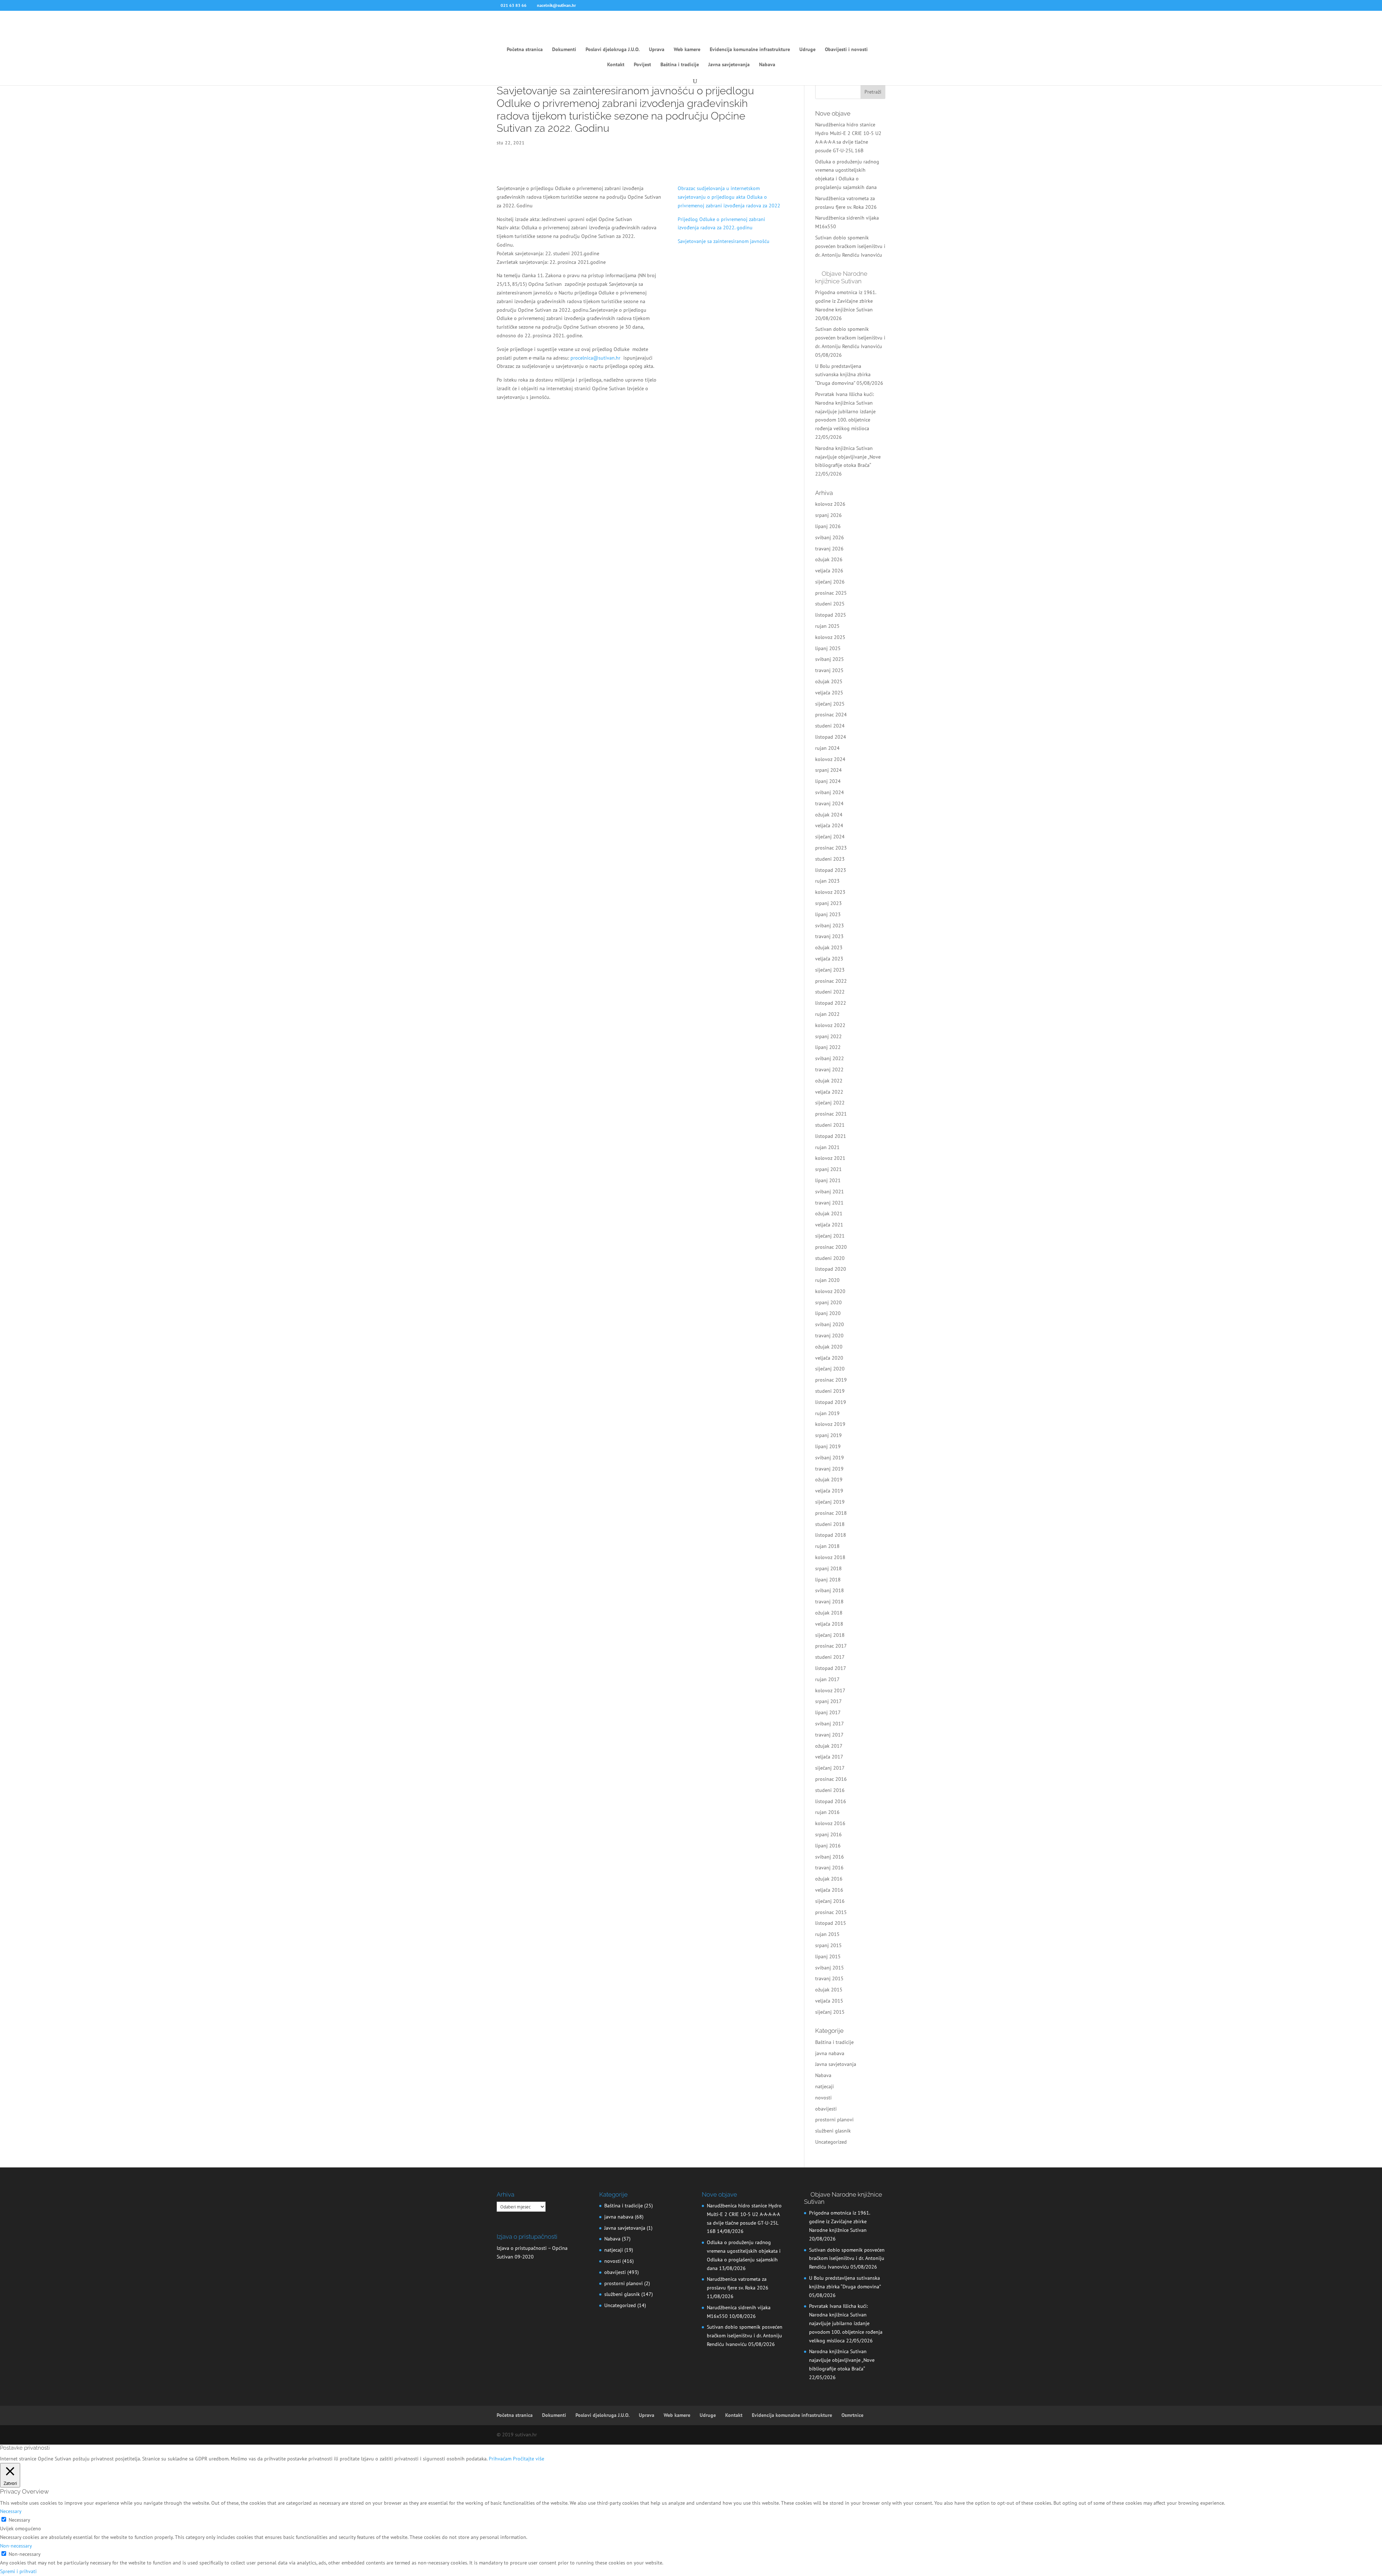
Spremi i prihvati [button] (18, 2571)
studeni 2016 (830, 1790)
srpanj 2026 (828, 515)
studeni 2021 (830, 1125)
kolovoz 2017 (830, 1690)
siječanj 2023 (830, 970)
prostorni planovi (834, 2120)
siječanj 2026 (830, 582)
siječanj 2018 (830, 1635)
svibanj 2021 (830, 1192)
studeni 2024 (830, 726)
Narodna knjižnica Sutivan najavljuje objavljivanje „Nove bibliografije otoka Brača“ (848, 457)
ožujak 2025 (829, 681)
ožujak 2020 (829, 1347)
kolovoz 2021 (830, 1158)
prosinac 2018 (831, 1513)
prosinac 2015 (831, 1912)
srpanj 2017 (828, 1701)
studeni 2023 (830, 859)
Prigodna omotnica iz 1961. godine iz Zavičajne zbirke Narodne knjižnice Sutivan (846, 301)
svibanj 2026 (830, 537)
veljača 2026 (829, 571)
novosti (823, 2098)
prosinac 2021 (831, 1114)
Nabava (767, 65)
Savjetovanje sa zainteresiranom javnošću (724, 241)
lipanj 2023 (828, 914)
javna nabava (830, 2053)
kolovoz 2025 (830, 637)
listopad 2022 (831, 1003)
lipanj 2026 (828, 526)
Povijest (642, 65)
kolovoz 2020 (830, 1291)
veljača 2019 (829, 1491)
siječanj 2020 (830, 1369)
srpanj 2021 (828, 1169)
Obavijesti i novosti (846, 50)
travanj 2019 (829, 1469)
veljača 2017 (829, 1757)
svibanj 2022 (830, 1058)
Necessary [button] (11, 2511)
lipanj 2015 (828, 1956)
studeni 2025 (830, 604)
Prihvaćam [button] (500, 2459)
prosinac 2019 (831, 1380)
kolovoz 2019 (830, 1424)
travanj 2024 (829, 803)
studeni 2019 (830, 1391)
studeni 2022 (830, 992)
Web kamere (687, 50)
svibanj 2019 (830, 1458)
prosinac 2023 (831, 848)
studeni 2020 (830, 1258)
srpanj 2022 (828, 1036)
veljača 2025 (829, 693)
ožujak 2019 (829, 1480)
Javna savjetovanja (729, 65)
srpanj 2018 (828, 1568)
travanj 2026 (829, 549)
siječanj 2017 (830, 1768)
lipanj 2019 (828, 1446)
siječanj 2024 (830, 837)
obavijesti (826, 2109)
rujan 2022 (827, 1014)
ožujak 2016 (829, 1879)
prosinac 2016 (831, 1779)
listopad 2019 (831, 1402)
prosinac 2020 (831, 1247)
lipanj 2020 (828, 1313)
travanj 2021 (829, 1203)
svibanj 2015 (830, 1968)
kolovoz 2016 (830, 1823)
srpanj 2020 (828, 1302)
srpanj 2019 (828, 1435)
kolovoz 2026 (830, 504)
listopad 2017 (831, 1668)
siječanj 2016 (830, 1901)
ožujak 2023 (829, 947)
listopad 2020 (831, 1269)
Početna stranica (525, 50)
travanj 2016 (829, 1868)
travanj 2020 (829, 1336)
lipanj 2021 (828, 1180)
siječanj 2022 (830, 1103)
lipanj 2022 (828, 1047)
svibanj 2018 (830, 1590)
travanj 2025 (829, 670)
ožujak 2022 (829, 1081)
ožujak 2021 (829, 1213)
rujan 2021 (827, 1147)
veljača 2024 (829, 825)
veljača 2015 (829, 2001)
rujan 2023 (827, 881)
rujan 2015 (827, 1934)
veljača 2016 (829, 1890)
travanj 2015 (829, 1978)
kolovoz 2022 (830, 1025)
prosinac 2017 (831, 1646)
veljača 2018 (829, 1624)
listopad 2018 (831, 1535)
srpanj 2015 (828, 1945)
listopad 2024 (831, 737)
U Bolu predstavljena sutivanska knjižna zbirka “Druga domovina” (843, 375)
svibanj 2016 (830, 1857)
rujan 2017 (827, 1679)
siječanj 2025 (830, 704)
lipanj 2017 (828, 1712)
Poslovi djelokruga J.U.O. (613, 50)
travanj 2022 (829, 1069)
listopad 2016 (831, 1801)
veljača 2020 (829, 1358)
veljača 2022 (829, 1092)
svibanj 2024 (830, 792)
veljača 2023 (829, 959)
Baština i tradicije (680, 65)
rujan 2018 (827, 1546)
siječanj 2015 (830, 2012)
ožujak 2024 (829, 815)
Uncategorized (831, 2142)
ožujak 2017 (829, 1746)
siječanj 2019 (830, 1502)
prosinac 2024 (831, 715)
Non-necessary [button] (16, 2546)
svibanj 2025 (830, 659)
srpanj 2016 (828, 1834)
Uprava (657, 50)
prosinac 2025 (831, 593)
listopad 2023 (831, 870)
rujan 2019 (827, 1413)
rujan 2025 (827, 626)
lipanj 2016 (828, 1846)
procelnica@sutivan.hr (595, 358)
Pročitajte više (529, 2459)
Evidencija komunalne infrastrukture (750, 50)
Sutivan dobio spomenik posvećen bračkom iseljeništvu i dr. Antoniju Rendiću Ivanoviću (850, 246)
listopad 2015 (831, 1923)
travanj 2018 (829, 1602)
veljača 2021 (829, 1225)
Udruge (807, 50)
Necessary (19, 2520)
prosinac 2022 (831, 981)
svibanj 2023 (830, 926)
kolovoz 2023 (830, 892)
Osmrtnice (852, 2415)
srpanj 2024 (828, 770)
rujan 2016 (827, 1812)
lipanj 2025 (828, 648)
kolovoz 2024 (830, 759)
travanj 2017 (829, 1735)
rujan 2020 (827, 1280)
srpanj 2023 (828, 903)
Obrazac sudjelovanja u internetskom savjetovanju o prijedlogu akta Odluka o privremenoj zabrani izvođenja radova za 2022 (729, 197)
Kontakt (616, 65)
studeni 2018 (830, 1524)
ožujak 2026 (829, 559)
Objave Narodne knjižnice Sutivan (841, 277)
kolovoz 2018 (830, 1557)
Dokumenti (564, 50)
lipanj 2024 (828, 781)
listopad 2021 (831, 1136)
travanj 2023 (829, 936)
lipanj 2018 (828, 1580)
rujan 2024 (827, 748)
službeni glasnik (833, 2131)
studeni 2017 (830, 1657)
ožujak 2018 (829, 1613)
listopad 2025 (831, 615)
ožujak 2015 (829, 1990)
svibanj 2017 (830, 1724)
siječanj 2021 (830, 1236)
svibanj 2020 (830, 1324)
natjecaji (825, 2086)
